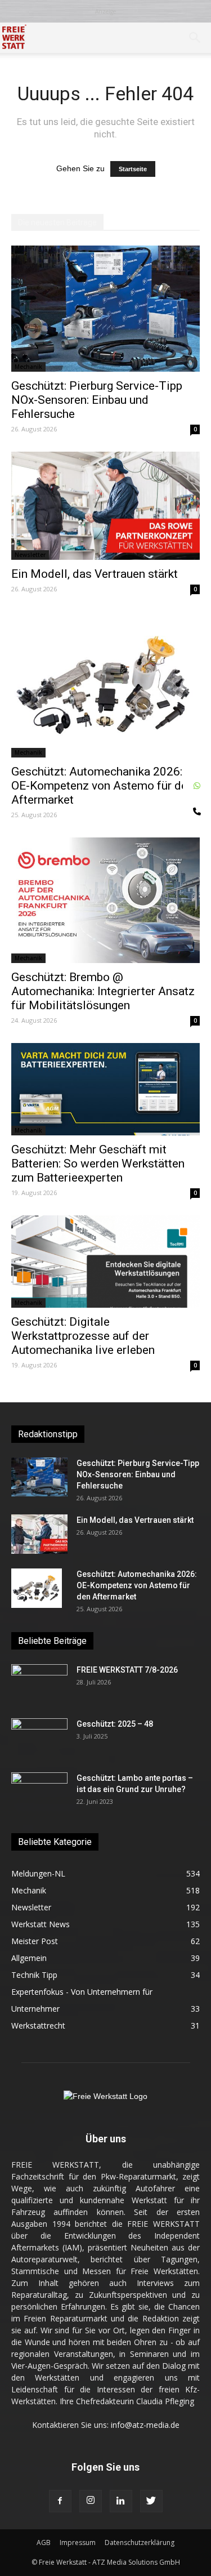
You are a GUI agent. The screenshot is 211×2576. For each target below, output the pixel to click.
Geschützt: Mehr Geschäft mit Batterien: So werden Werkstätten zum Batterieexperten (98, 1164)
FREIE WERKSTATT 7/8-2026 (127, 1670)
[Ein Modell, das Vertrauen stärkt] (105, 506)
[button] (195, 38)
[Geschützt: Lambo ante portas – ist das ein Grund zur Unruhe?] (39, 1792)
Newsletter (30, 555)
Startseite (133, 169)
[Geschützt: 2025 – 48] (39, 1738)
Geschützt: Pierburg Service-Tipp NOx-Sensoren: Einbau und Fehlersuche (97, 400)
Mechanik (28, 367)
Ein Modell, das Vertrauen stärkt (95, 574)
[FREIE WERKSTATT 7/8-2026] (39, 1684)
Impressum (78, 2542)
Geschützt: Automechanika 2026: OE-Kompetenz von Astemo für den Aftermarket (102, 786)
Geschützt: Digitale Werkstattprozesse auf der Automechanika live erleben (83, 1336)
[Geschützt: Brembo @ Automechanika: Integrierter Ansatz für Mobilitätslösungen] (105, 901)
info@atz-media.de (145, 2425)
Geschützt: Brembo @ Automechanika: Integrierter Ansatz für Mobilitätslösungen (103, 991)
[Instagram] (91, 2501)
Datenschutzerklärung (140, 2542)
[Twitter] (151, 2501)
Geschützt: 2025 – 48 (115, 1724)
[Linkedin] (121, 2501)
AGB (44, 2542)
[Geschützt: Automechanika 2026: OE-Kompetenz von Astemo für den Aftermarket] (105, 684)
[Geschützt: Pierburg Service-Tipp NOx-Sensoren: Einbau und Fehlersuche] (105, 309)
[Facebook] (60, 2501)
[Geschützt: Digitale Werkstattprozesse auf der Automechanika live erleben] (105, 1262)
